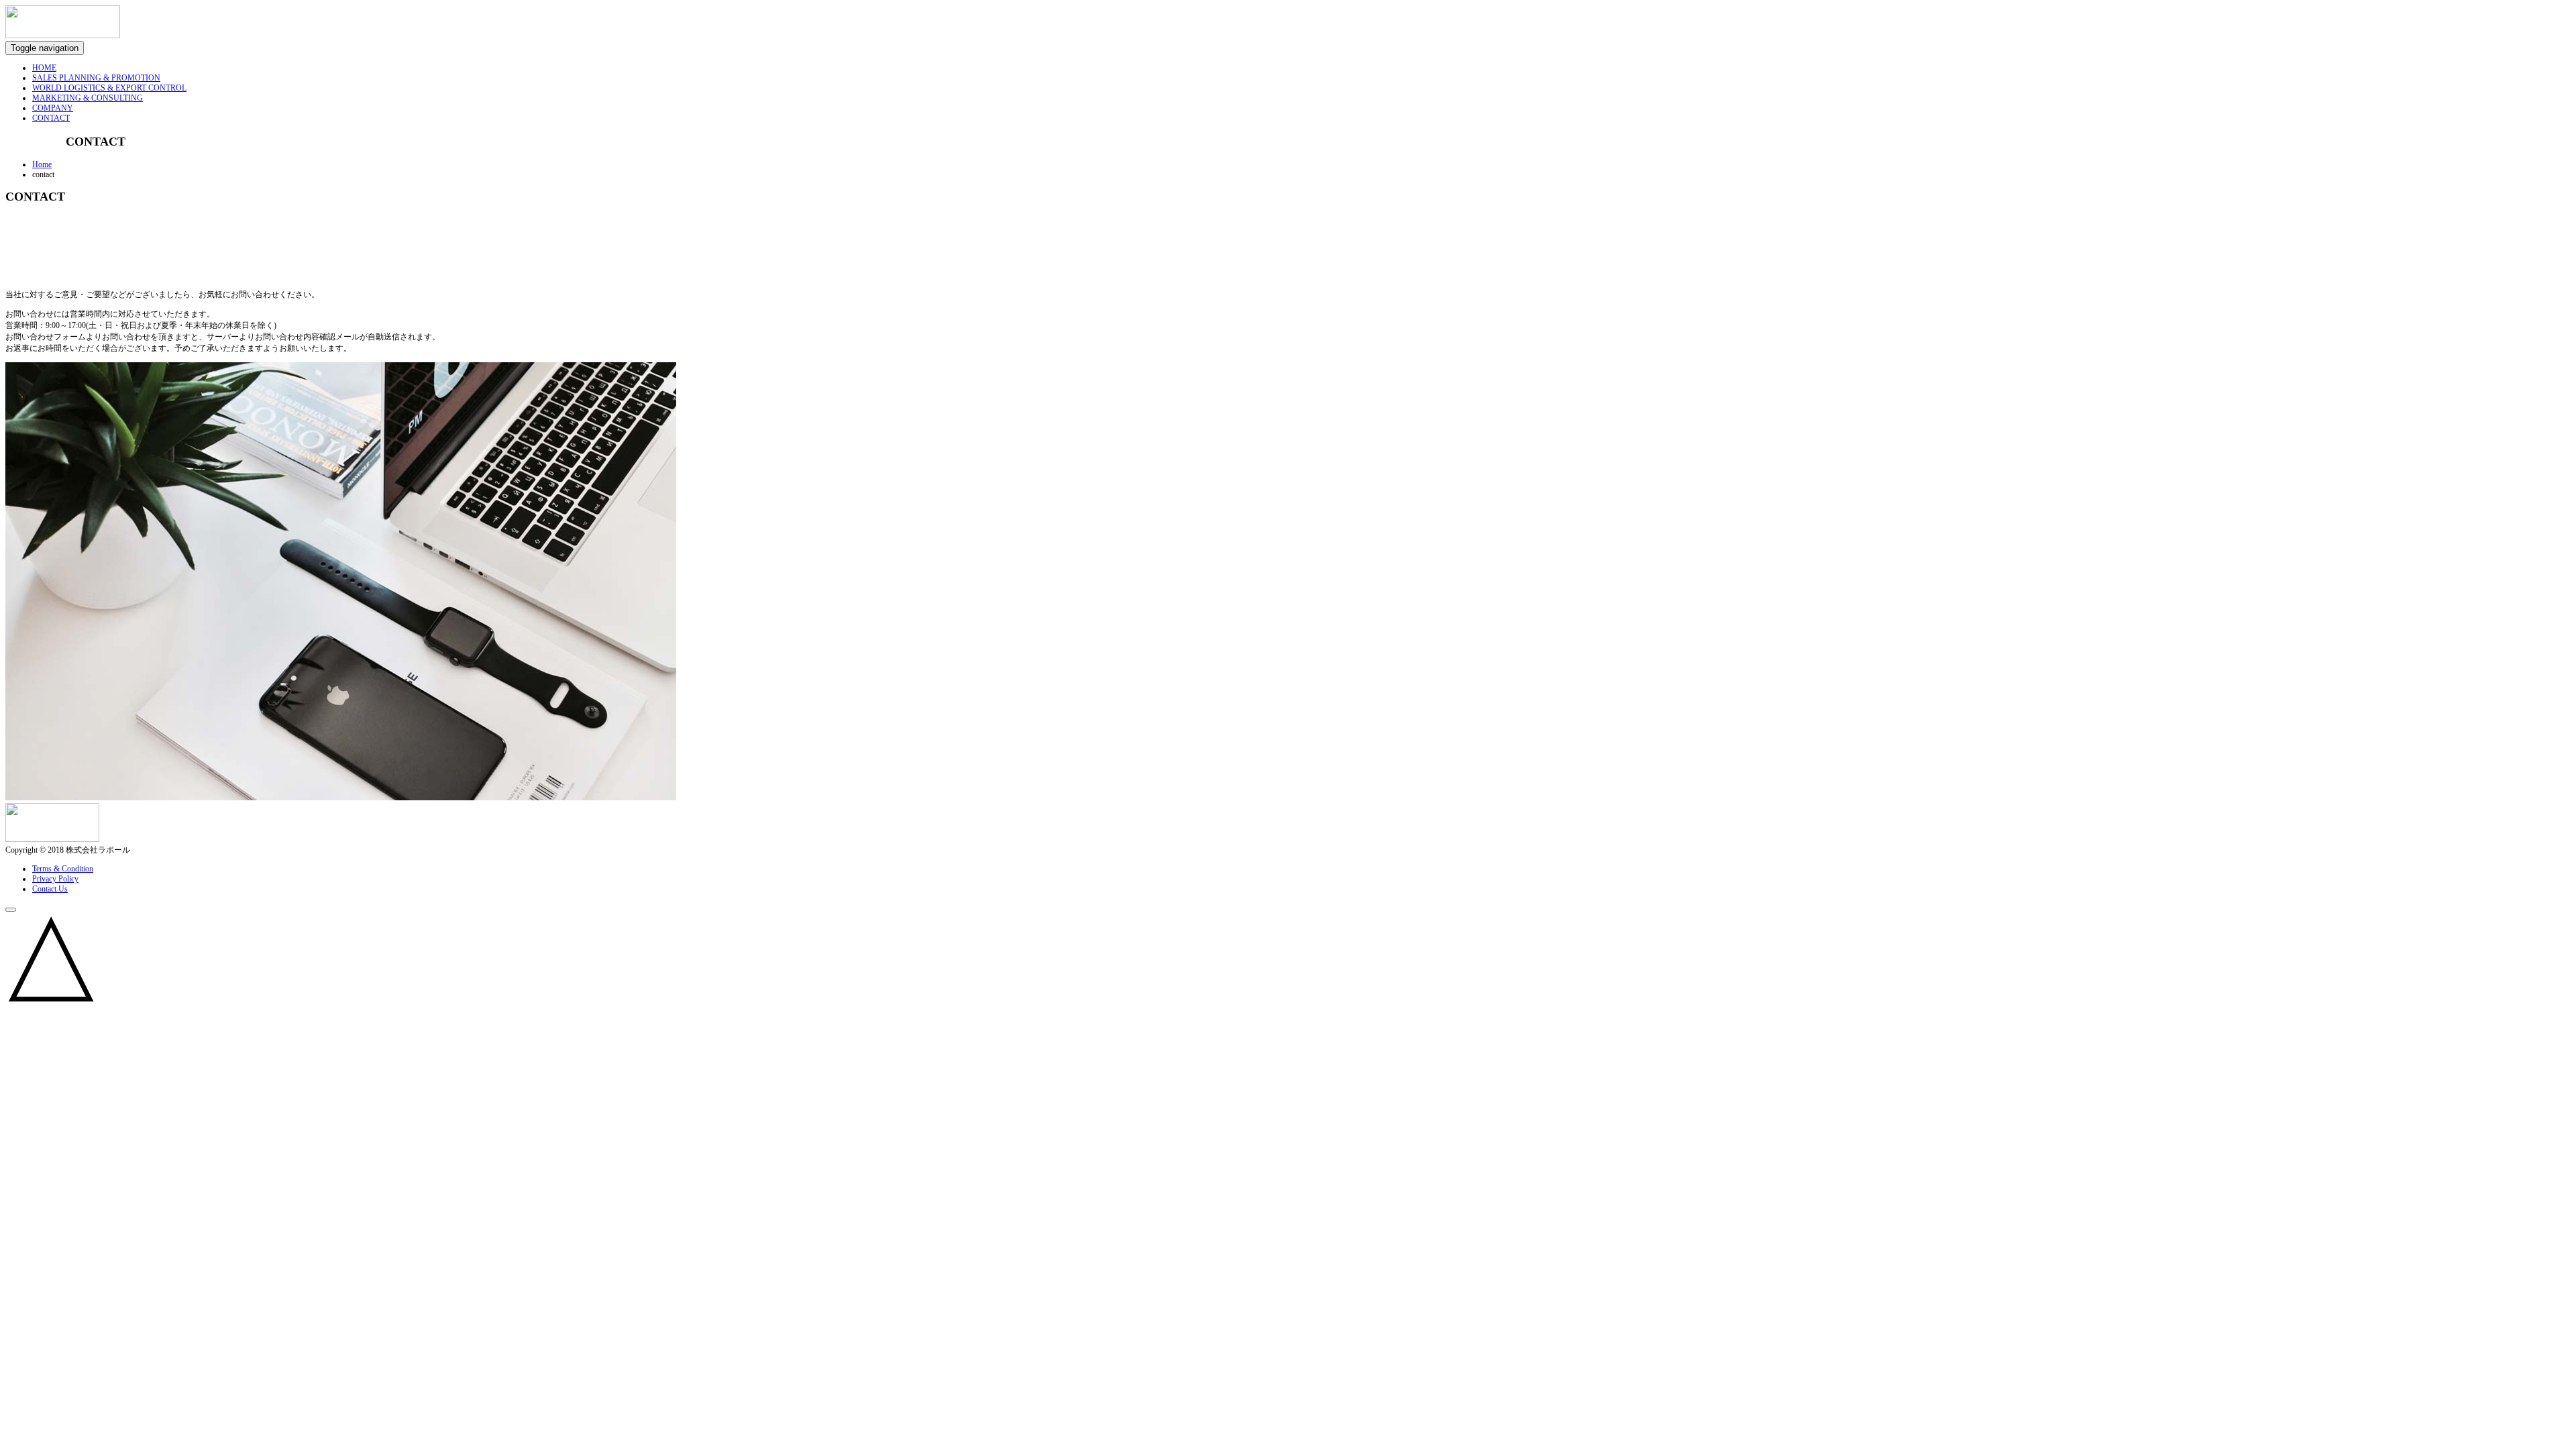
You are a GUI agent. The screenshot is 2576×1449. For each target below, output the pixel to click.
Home (42, 164)
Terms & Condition (63, 869)
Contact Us (50, 889)
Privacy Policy (55, 879)
